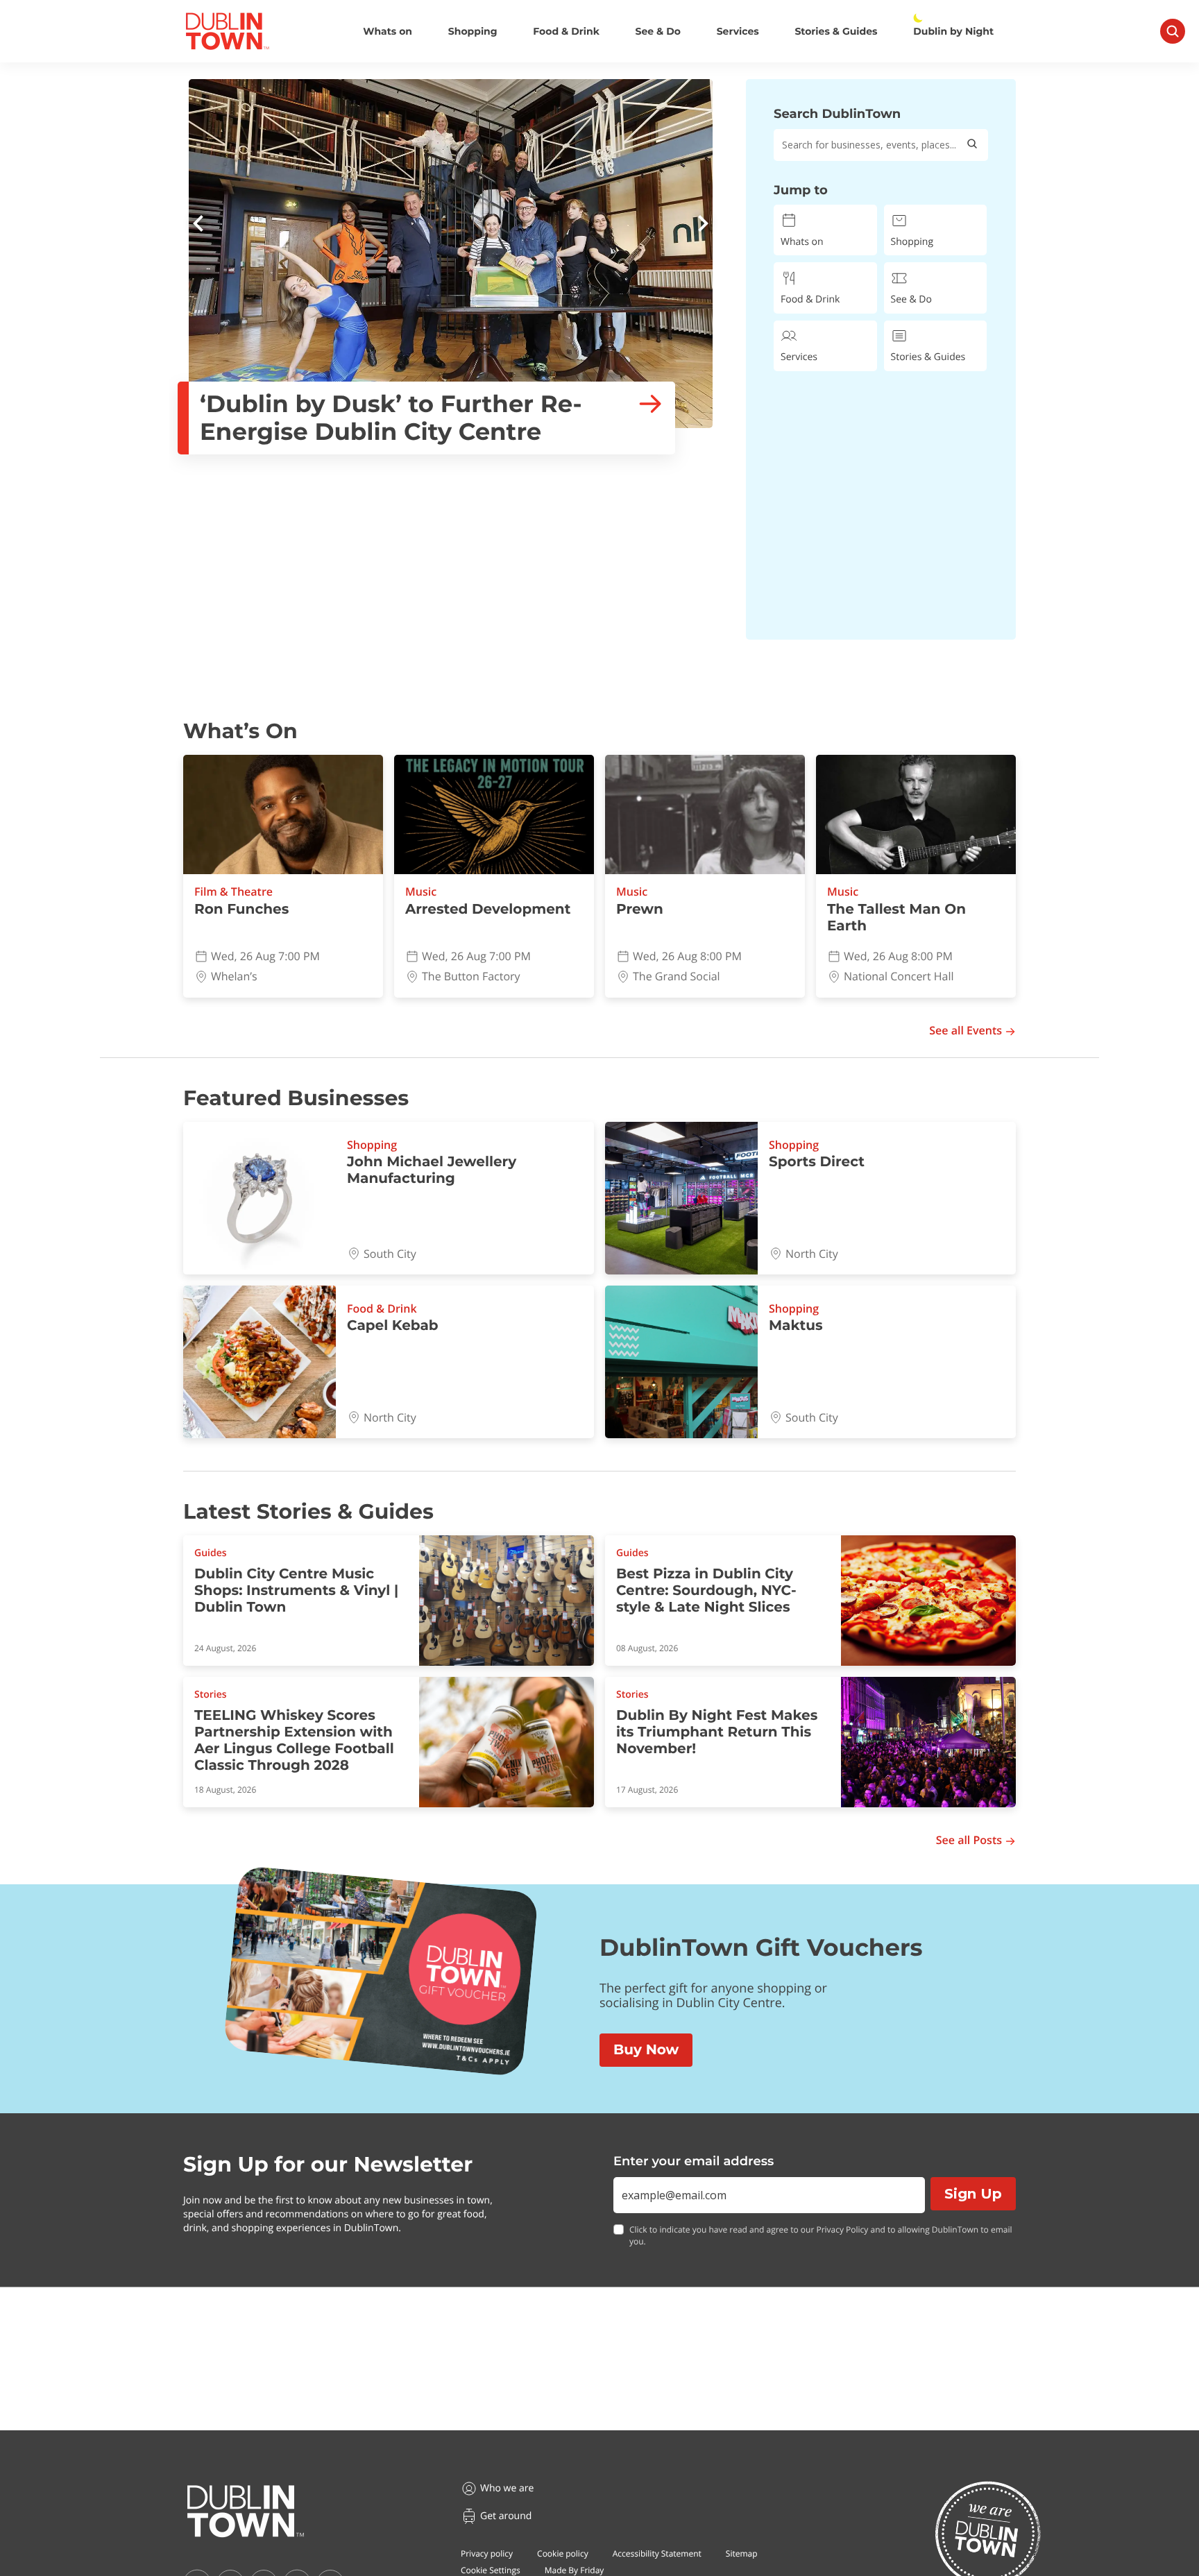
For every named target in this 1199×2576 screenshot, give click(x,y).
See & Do (658, 32)
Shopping (473, 32)
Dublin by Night (953, 32)
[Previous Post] (198, 225)
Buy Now (646, 2050)
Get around (506, 2516)
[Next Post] (703, 225)
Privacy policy (487, 2553)
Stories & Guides (836, 32)
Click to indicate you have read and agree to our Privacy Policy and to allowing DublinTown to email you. (821, 2236)
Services (738, 32)
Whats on (388, 32)
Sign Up (973, 2194)
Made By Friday (575, 2570)
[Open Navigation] (1173, 31)
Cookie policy (563, 2553)
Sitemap (742, 2553)
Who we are (507, 2488)
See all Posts (969, 1840)
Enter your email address (694, 2161)
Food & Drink (566, 32)
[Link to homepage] (227, 31)
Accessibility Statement (657, 2553)
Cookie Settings (491, 2570)
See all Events (966, 1031)
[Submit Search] (972, 145)
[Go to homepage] (246, 2511)
